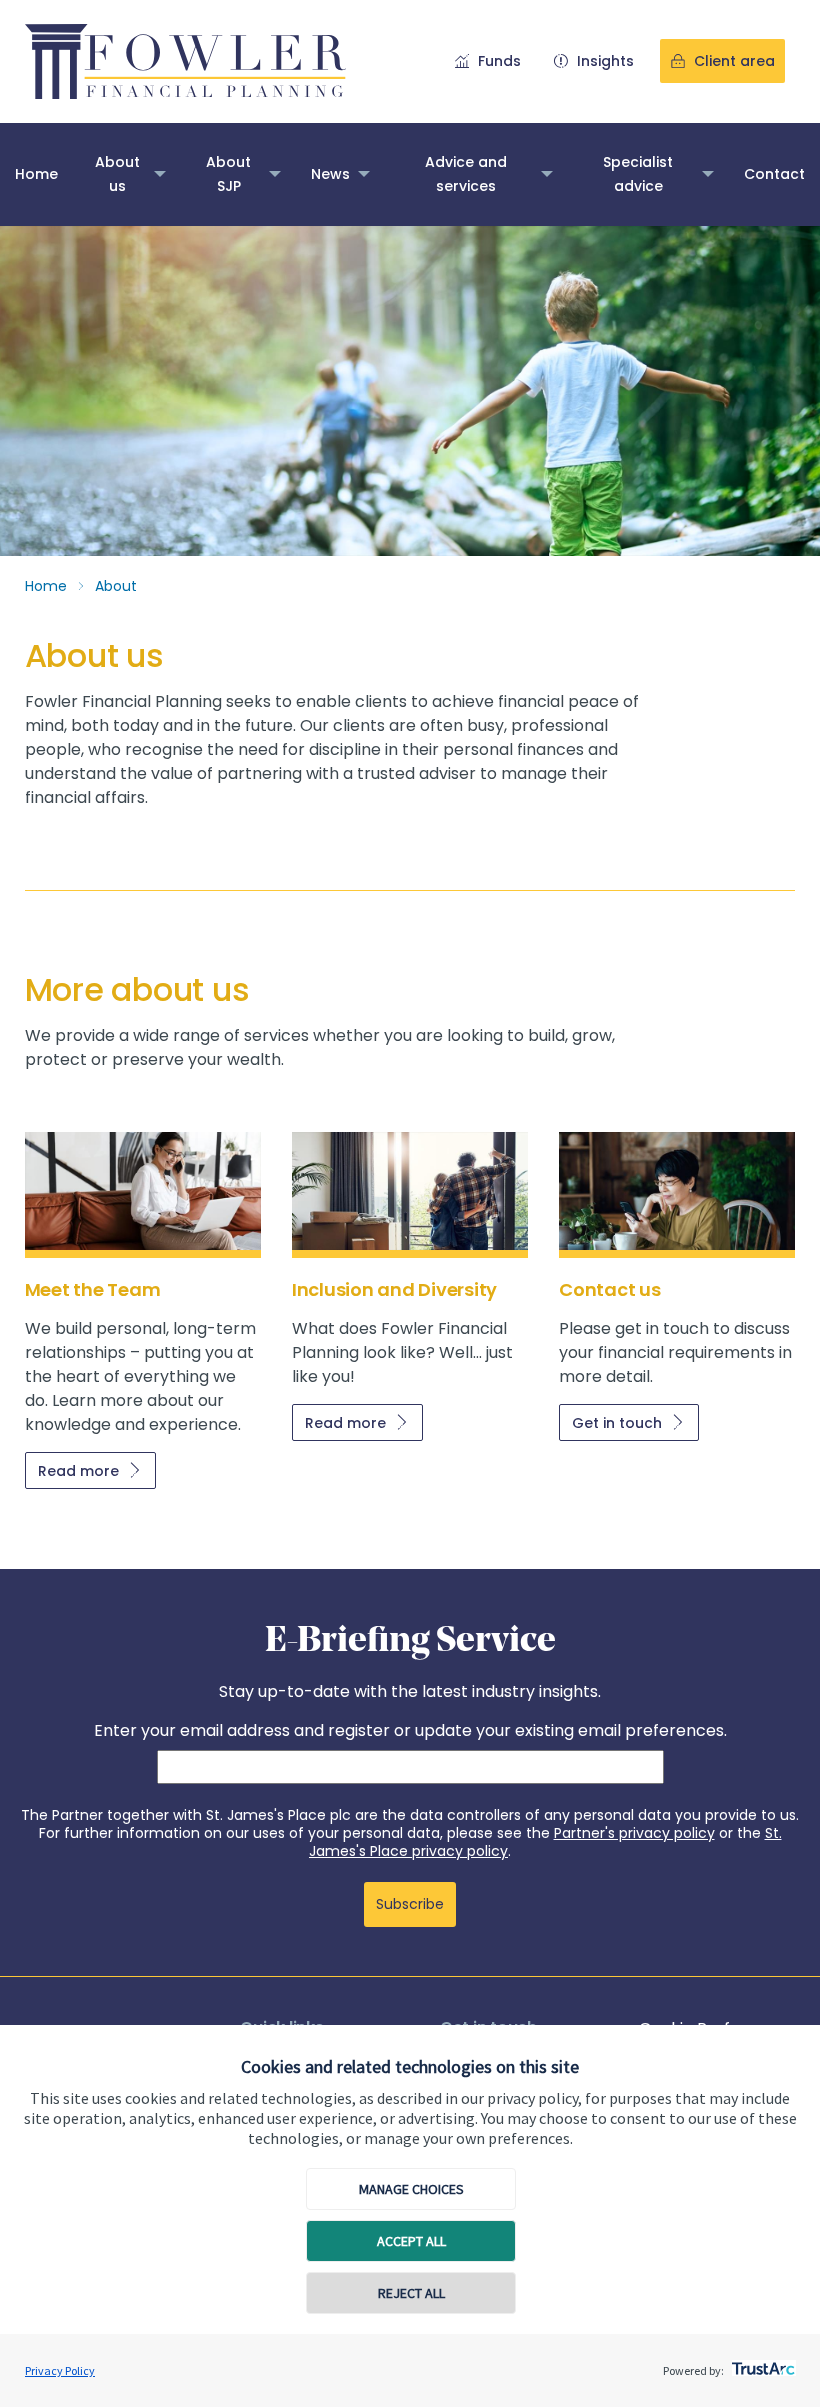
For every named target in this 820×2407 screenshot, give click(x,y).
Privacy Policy (60, 2370)
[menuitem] (36, 174)
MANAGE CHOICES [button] (411, 2189)
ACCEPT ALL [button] (411, 2241)
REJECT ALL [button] (411, 2293)
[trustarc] (761, 2363)
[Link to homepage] (185, 61)
